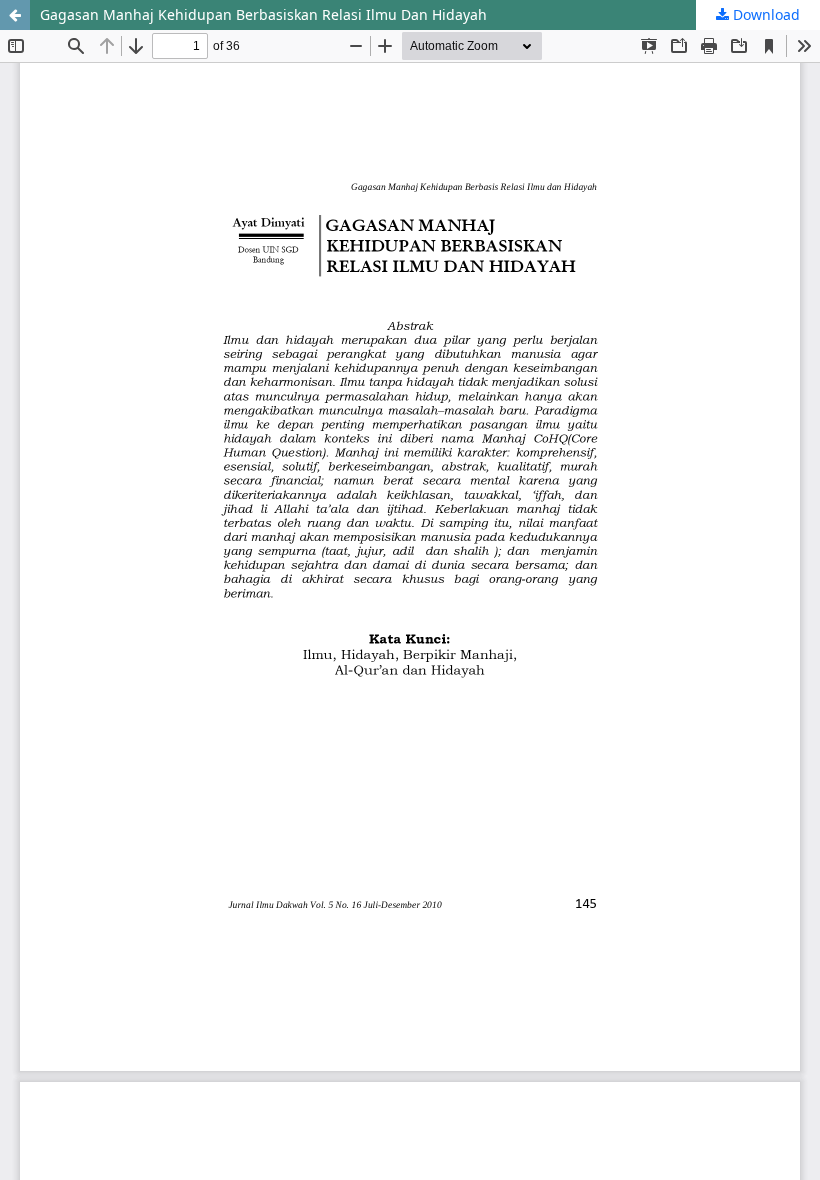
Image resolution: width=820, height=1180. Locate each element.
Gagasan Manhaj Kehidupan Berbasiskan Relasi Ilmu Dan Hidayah (263, 14)
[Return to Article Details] (15, 15)
